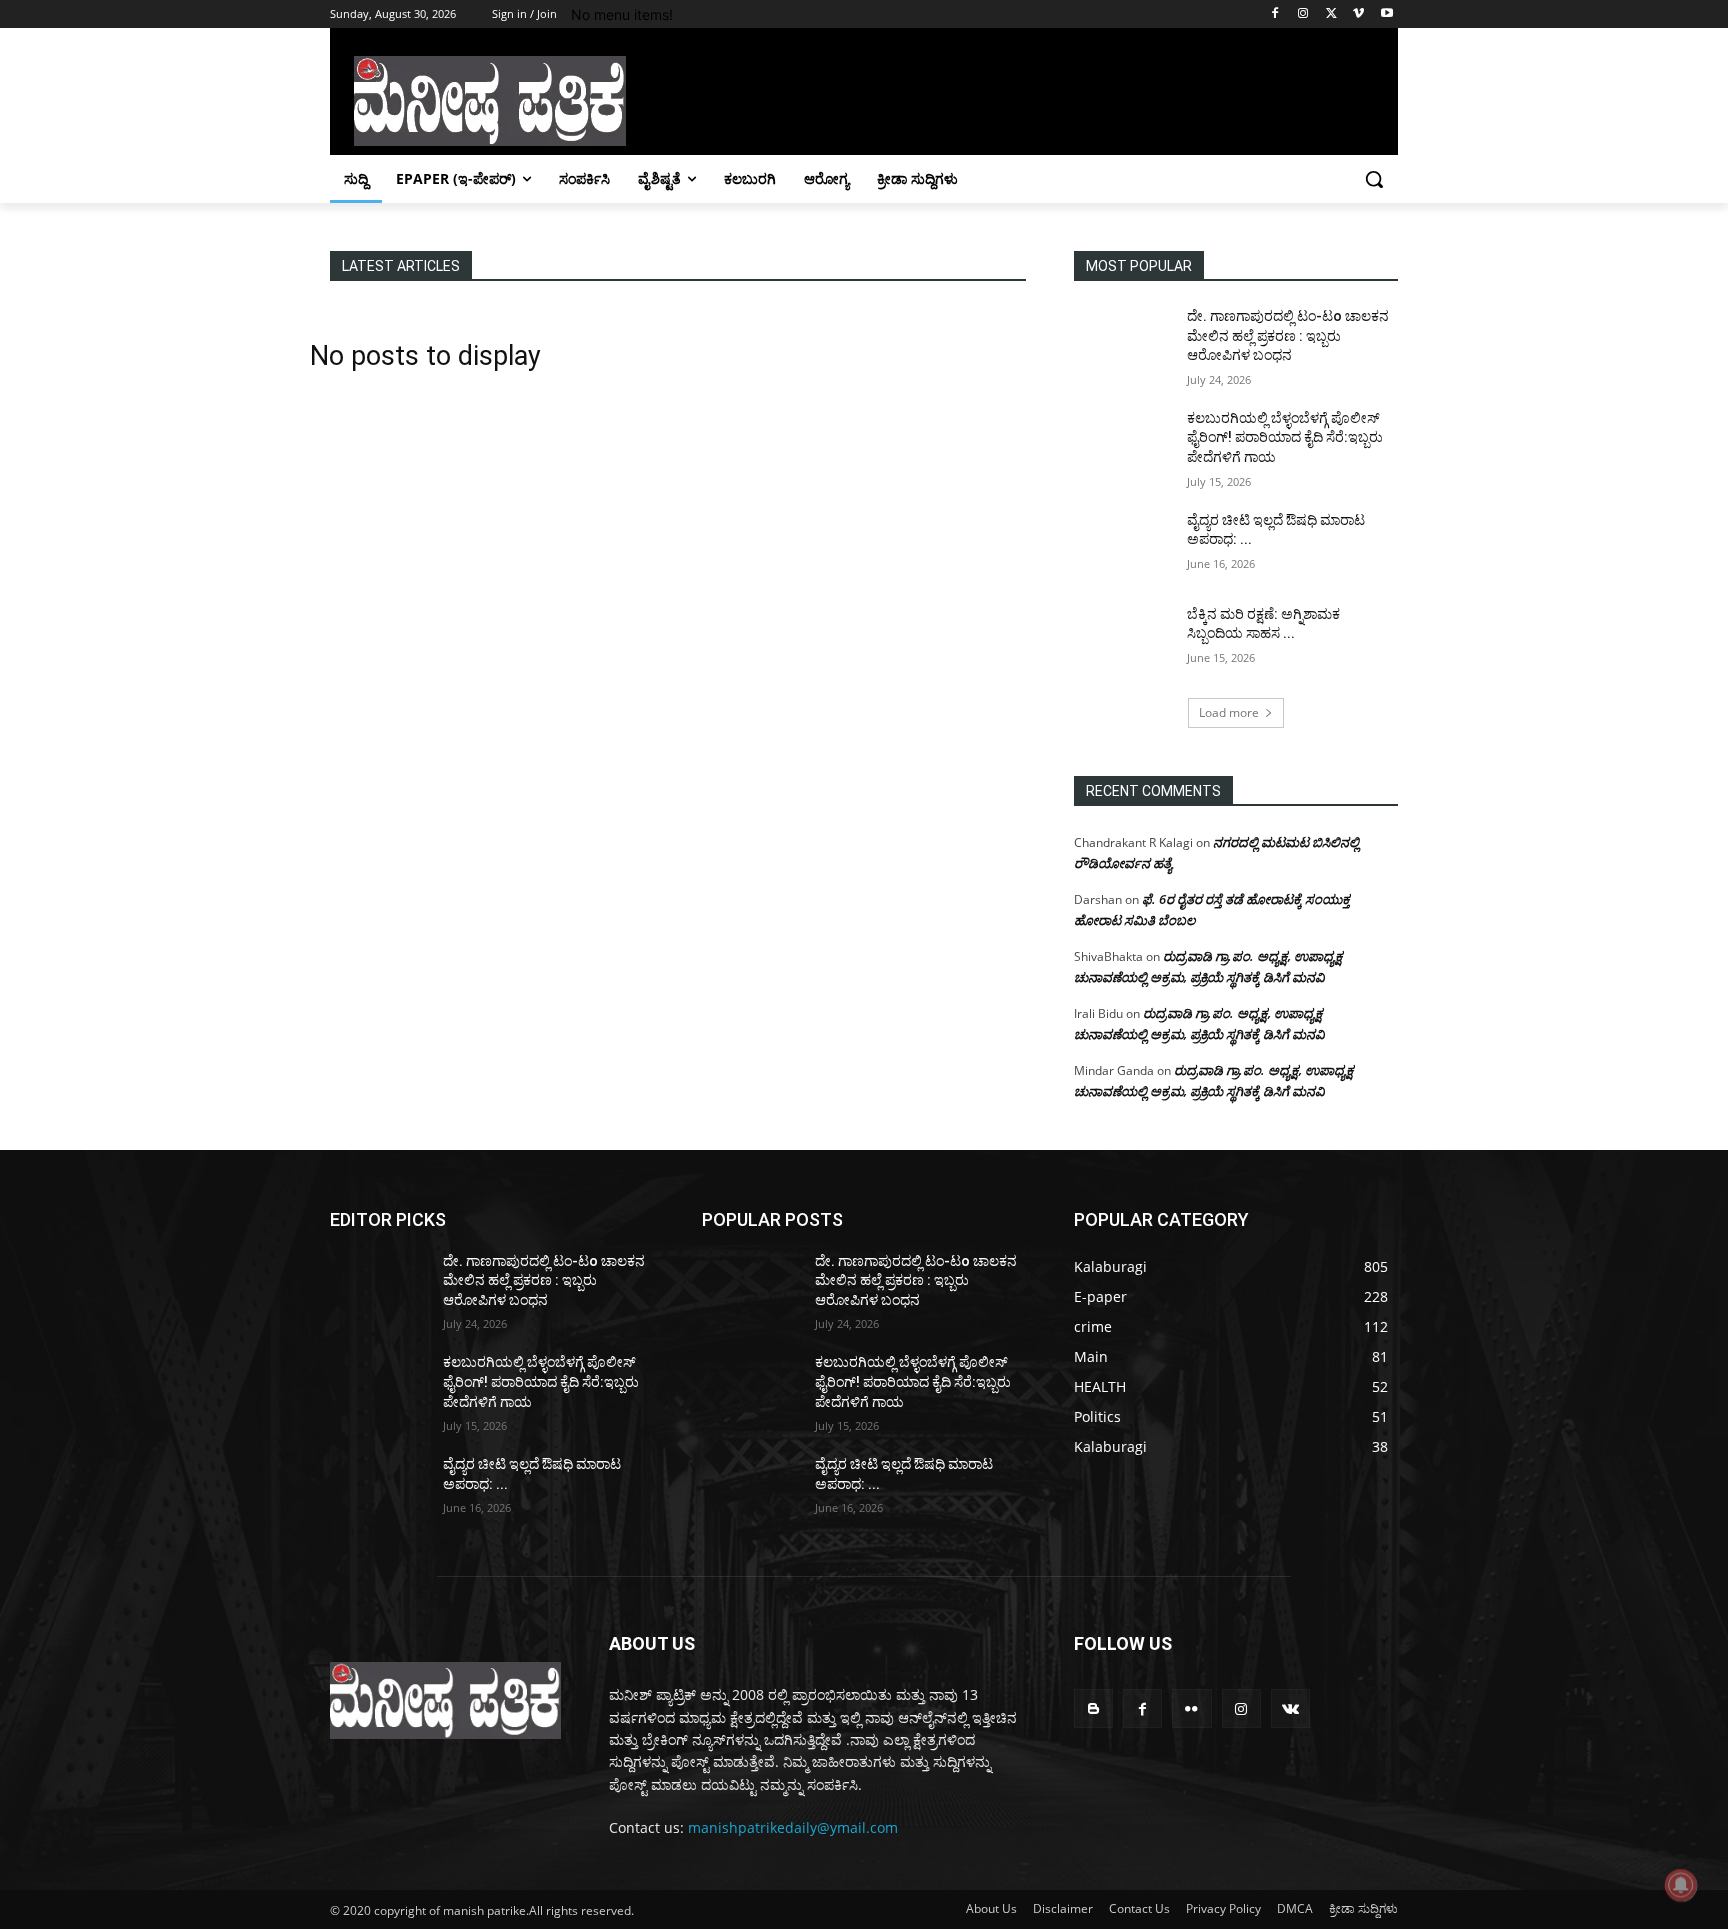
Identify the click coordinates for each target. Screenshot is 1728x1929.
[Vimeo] (1358, 14)
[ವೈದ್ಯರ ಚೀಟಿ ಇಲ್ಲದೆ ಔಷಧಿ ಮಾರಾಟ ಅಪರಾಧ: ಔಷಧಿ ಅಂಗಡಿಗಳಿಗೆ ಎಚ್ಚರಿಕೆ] (1122, 545)
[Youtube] (1386, 14)
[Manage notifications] (1681, 1885)
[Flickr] (1191, 1708)
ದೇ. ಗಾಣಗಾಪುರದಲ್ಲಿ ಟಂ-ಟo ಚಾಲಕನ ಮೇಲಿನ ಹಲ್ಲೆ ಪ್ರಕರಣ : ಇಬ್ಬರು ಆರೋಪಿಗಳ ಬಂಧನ (1288, 335)
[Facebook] (1275, 14)
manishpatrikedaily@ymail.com (793, 1827)
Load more (1229, 712)
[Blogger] (1093, 1708)
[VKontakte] (1290, 1708)
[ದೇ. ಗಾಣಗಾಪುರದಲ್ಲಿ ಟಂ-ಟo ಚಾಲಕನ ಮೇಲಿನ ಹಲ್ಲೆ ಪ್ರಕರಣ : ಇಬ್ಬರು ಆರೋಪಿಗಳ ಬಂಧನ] (1122, 341)
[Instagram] (1303, 14)
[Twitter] (1331, 14)
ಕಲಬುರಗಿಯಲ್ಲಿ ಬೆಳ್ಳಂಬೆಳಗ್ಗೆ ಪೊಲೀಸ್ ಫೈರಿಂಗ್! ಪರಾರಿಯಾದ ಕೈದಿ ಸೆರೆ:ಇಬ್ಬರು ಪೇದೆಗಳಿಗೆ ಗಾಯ (1285, 437)
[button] (1374, 179)
